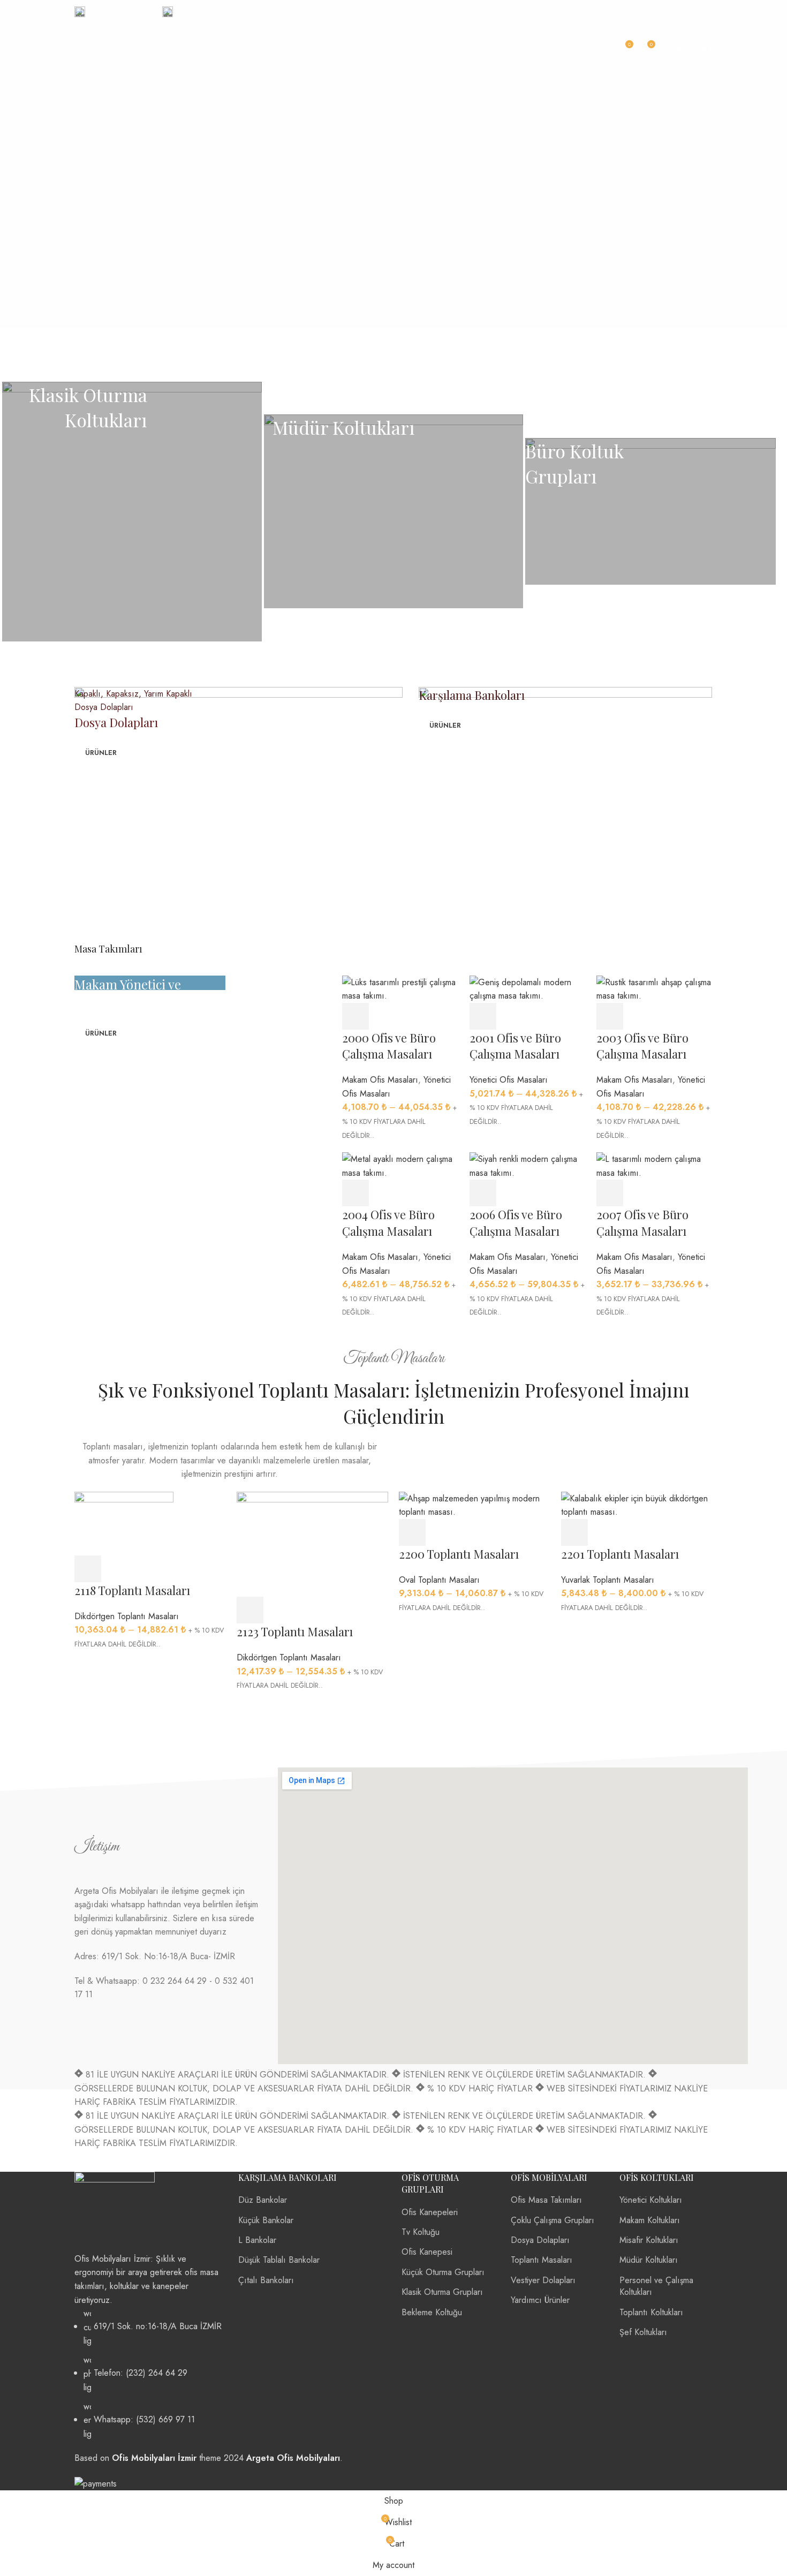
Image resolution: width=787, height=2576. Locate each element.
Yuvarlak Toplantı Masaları (608, 1580)
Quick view (639, 1193)
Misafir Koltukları (649, 2240)
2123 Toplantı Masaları (295, 1631)
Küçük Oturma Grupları (443, 2272)
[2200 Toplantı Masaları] (475, 1504)
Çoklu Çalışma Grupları (553, 2220)
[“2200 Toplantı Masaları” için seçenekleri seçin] (412, 1532)
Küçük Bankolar (266, 2220)
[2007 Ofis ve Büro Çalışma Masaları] (654, 1165)
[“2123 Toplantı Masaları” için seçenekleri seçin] (250, 1610)
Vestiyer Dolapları (543, 2280)
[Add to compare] (669, 1193)
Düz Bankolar (263, 2200)
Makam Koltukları (650, 2220)
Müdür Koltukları (649, 2260)
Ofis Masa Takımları (546, 2200)
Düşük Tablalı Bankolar (279, 2260)
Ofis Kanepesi (427, 2252)
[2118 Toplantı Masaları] (124, 1523)
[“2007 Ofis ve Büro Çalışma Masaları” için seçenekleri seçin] (610, 1193)
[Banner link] (132, 512)
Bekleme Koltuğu (432, 2312)
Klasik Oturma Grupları (442, 2292)
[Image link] (115, 2211)
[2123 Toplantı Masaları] (312, 1543)
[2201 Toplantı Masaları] (637, 1504)
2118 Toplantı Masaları (132, 1590)
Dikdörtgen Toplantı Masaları (127, 1616)
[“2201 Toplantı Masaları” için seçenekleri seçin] (574, 1532)
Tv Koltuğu (421, 2232)
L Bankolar (257, 2240)
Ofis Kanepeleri (430, 2212)
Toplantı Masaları (542, 2260)
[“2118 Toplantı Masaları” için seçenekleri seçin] (88, 1569)
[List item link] (148, 2374)
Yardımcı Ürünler (540, 2300)
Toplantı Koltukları (651, 2312)
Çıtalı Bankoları (266, 2280)
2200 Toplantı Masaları (459, 1554)
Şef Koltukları (643, 2332)
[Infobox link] (113, 12)
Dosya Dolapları (540, 2240)
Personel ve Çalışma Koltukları (656, 2286)
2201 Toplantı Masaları (620, 1554)
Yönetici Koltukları (651, 2200)
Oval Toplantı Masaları (439, 1580)
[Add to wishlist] (698, 1193)
